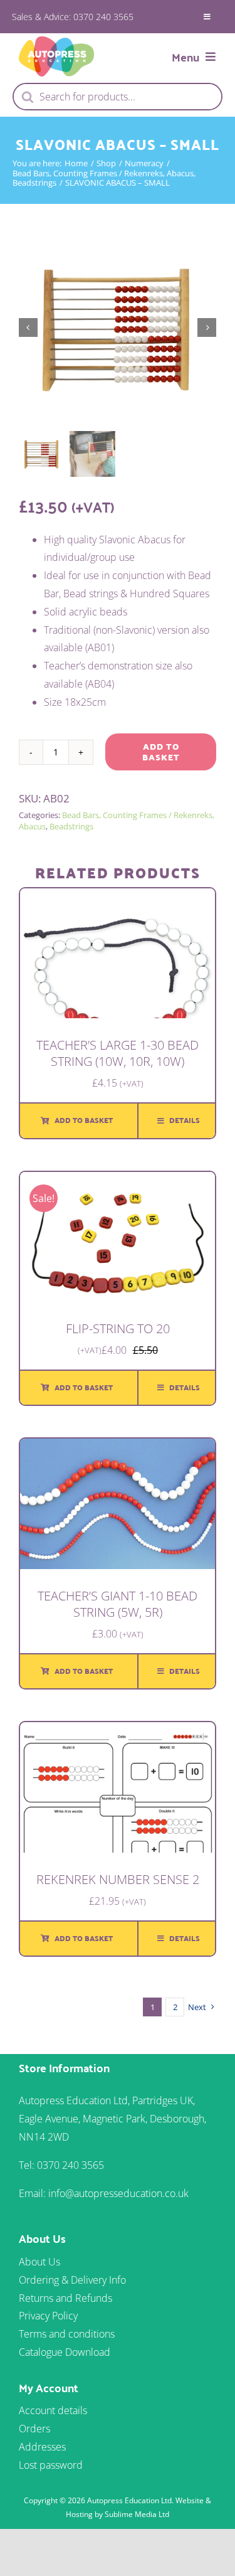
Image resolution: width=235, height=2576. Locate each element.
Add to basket (161, 752)
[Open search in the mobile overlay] (118, 97)
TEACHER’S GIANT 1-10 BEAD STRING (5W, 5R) (118, 1604)
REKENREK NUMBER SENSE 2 (118, 1879)
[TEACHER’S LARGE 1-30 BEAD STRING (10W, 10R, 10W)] (118, 897)
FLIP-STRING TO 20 (118, 1328)
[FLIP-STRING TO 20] (118, 1181)
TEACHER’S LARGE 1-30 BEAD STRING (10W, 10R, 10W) (118, 1053)
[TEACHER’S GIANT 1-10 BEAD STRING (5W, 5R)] (118, 1447)
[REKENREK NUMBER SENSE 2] (118, 1731)
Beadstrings (71, 826)
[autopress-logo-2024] (56, 41)
